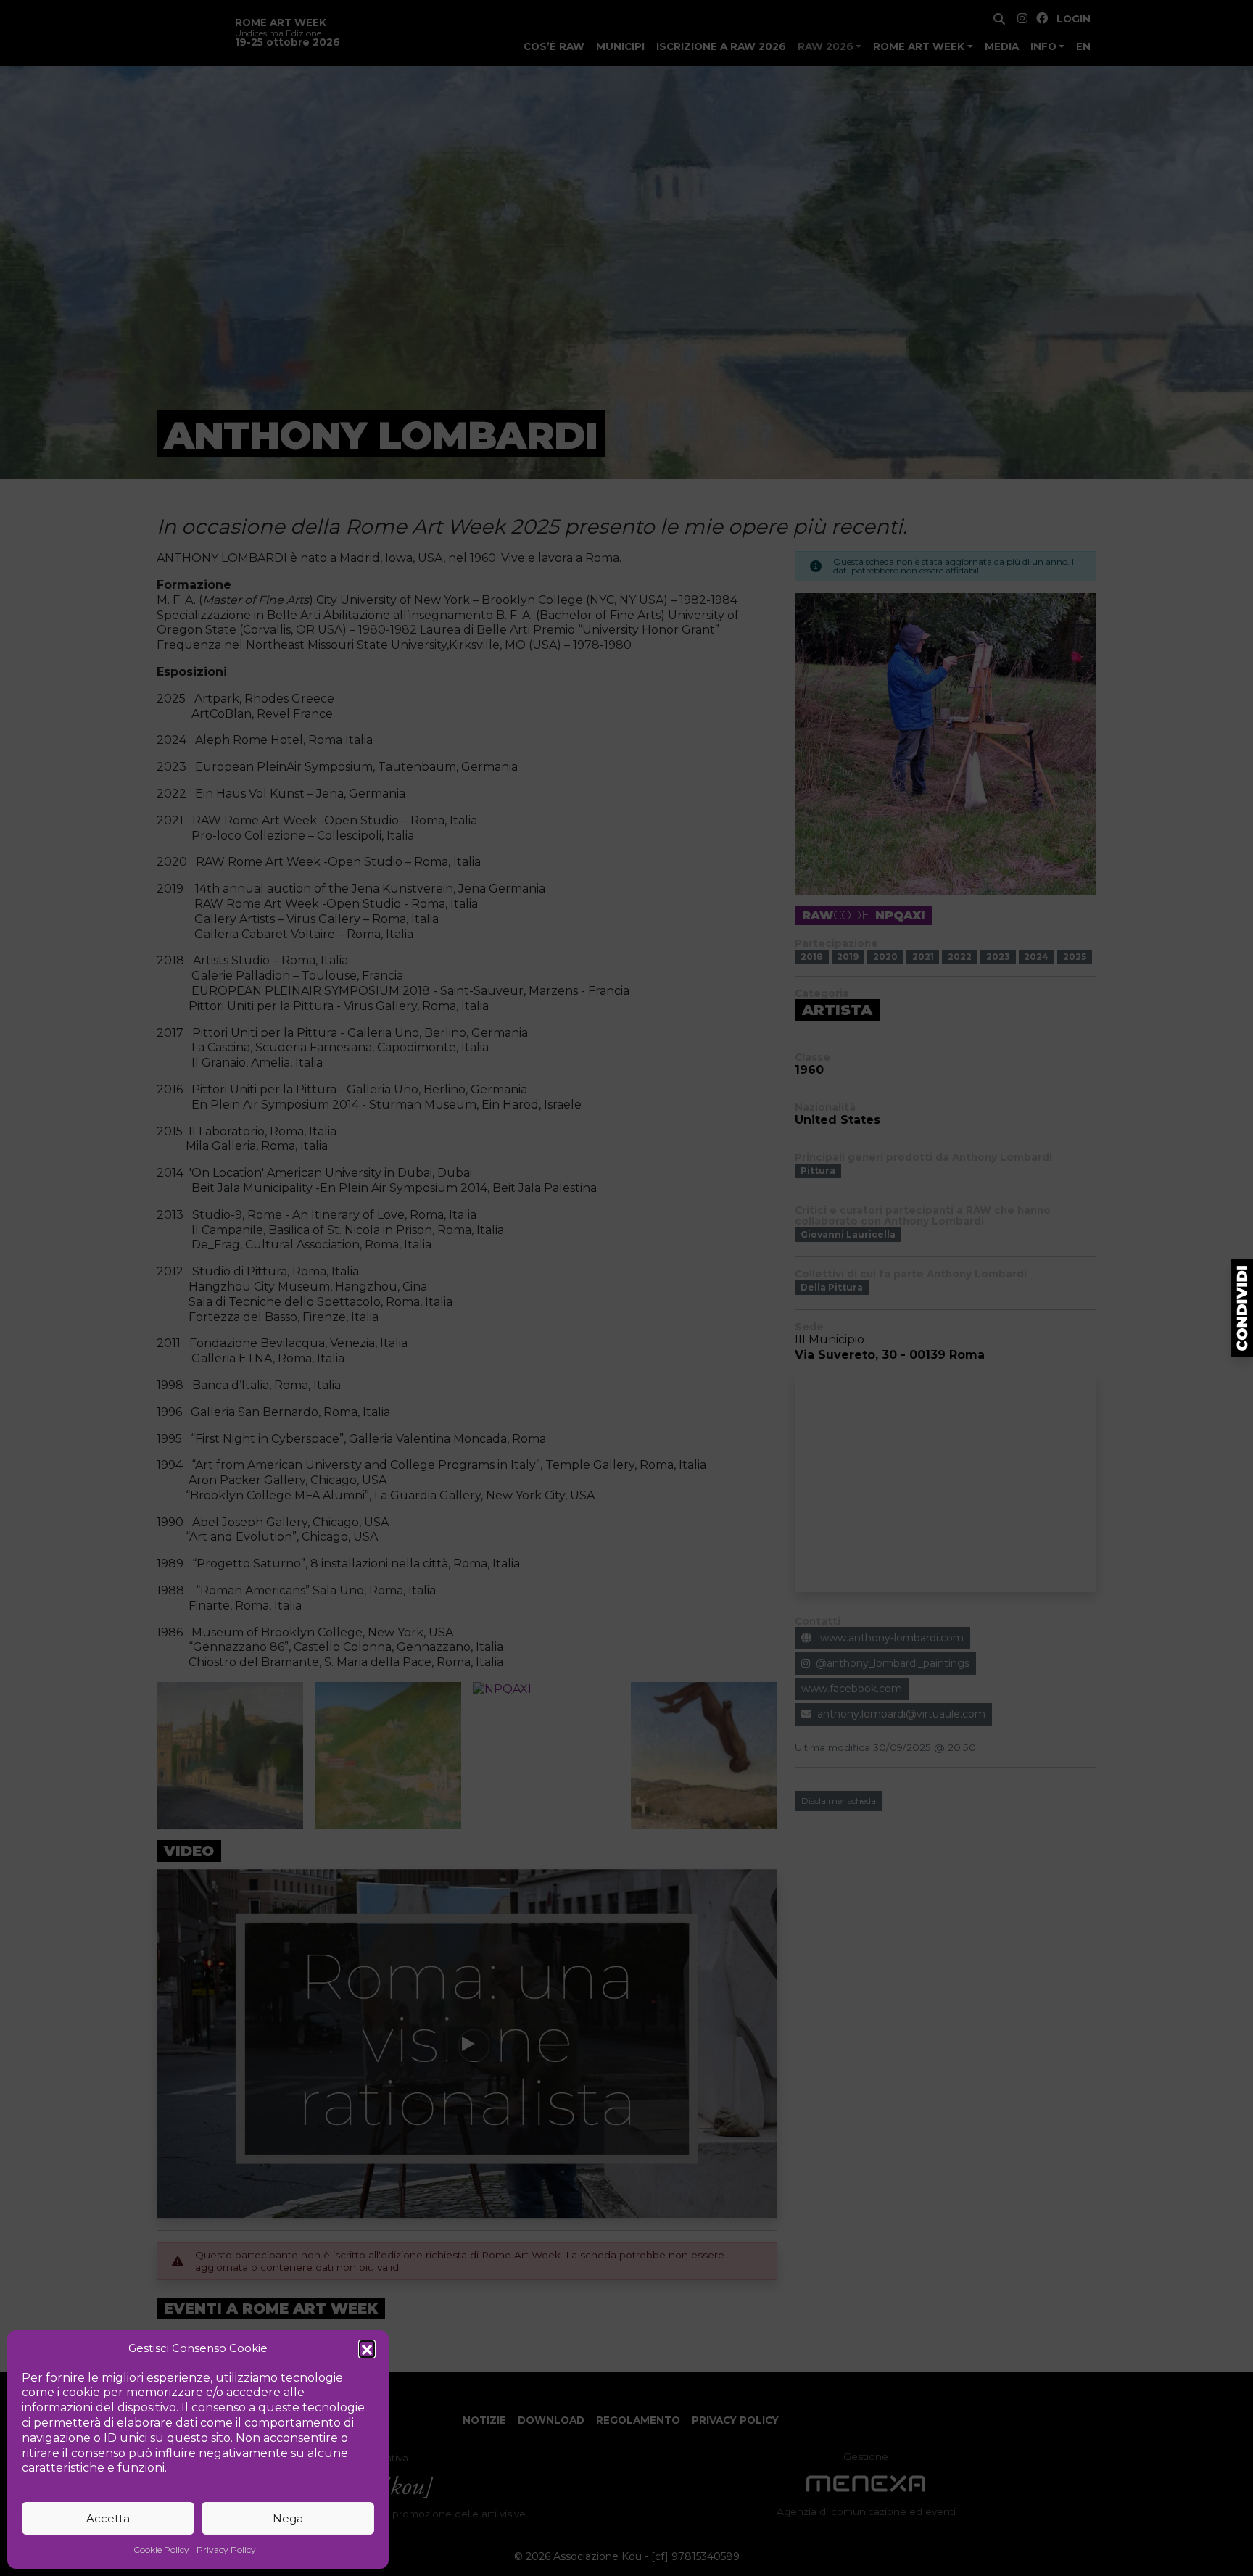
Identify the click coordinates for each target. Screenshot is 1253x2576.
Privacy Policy (226, 2550)
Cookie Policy (161, 2550)
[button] (367, 2348)
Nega (288, 2518)
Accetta (108, 2518)
